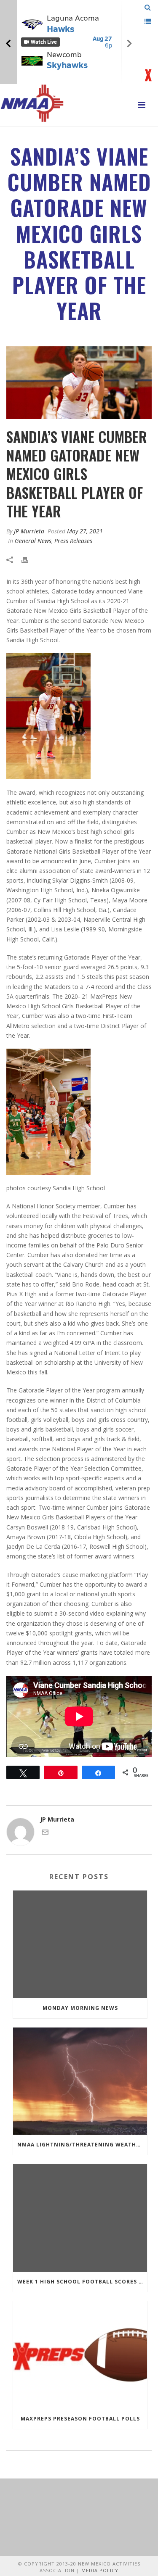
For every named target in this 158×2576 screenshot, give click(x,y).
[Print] (29, 559)
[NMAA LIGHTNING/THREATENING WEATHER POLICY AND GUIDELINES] (80, 2081)
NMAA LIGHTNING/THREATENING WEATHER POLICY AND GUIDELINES (82, 2145)
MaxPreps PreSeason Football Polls (80, 2419)
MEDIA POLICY (100, 2570)
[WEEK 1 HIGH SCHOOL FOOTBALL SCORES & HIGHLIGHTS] (80, 2218)
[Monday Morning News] (80, 1944)
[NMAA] (32, 103)
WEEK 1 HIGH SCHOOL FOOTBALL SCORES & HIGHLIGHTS (82, 2282)
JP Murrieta (29, 531)
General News (33, 541)
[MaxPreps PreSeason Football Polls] (80, 2355)
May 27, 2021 (85, 531)
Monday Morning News (80, 2008)
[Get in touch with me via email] (45, 1833)
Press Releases (73, 541)
